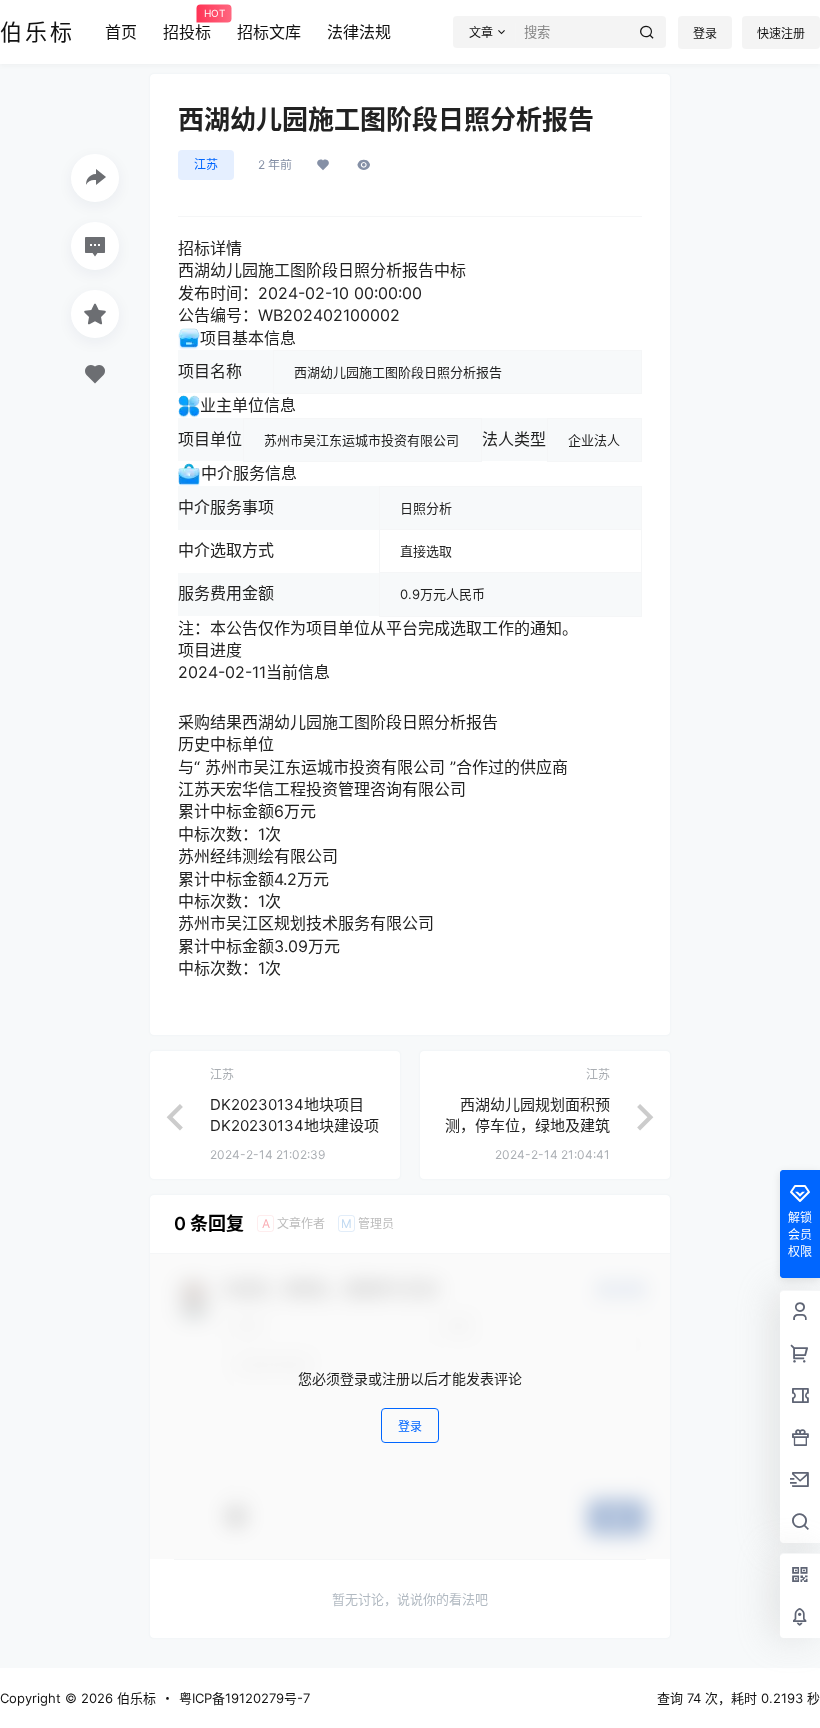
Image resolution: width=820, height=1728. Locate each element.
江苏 (206, 164)
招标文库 (269, 32)
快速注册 (781, 33)
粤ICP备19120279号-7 (244, 1698)
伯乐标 (134, 1698)
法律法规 (359, 32)
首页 (121, 32)
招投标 (187, 25)
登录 (705, 33)
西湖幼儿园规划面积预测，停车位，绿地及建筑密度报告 (527, 1125)
